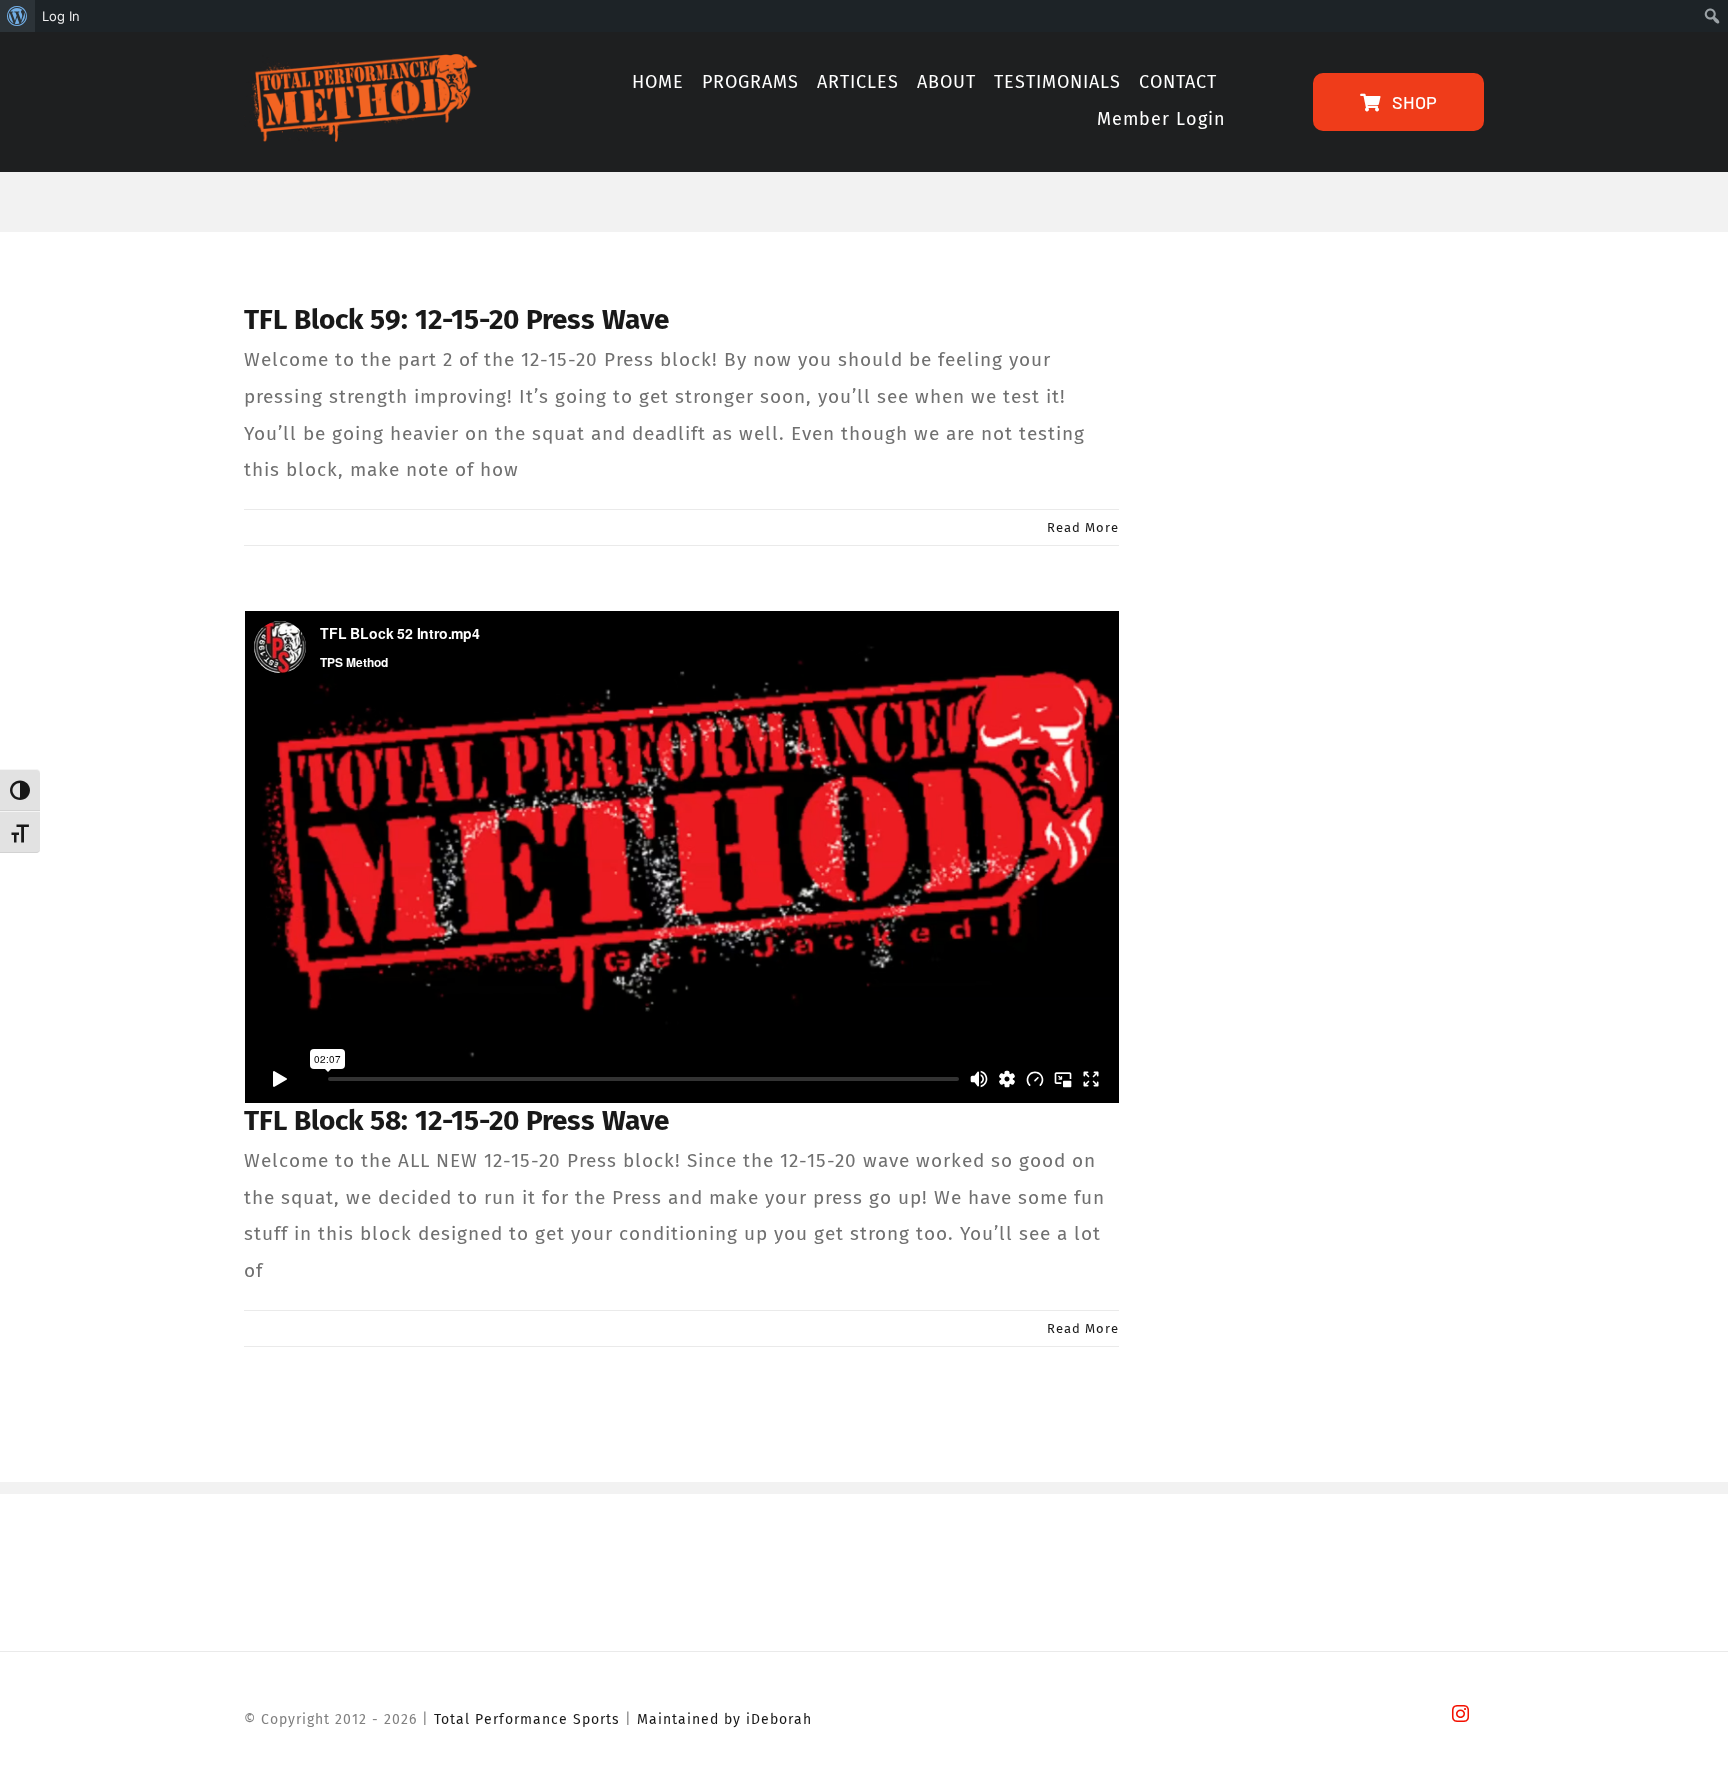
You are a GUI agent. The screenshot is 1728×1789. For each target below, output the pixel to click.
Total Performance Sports (527, 1719)
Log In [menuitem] (61, 16)
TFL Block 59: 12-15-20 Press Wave (456, 319)
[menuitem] (17, 16)
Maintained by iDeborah (724, 1719)
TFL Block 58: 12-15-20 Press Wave (456, 1120)
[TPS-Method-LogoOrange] (360, 63)
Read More (1083, 527)
